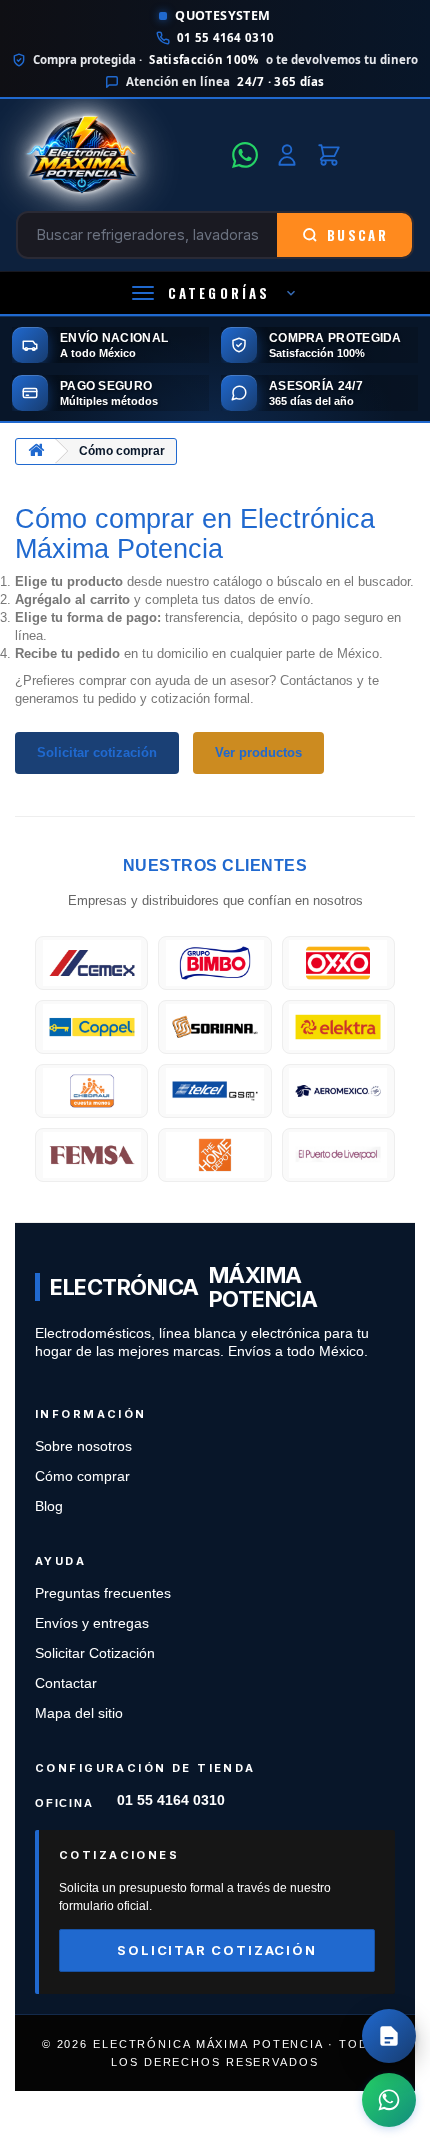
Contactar (66, 1683)
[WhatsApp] (245, 155)
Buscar (357, 235)
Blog (49, 1506)
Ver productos (258, 752)
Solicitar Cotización (95, 1653)
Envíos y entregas (92, 1623)
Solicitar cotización (97, 752)
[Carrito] (329, 155)
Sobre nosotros (83, 1446)
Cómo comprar (82, 1476)
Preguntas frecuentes (103, 1593)
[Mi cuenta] (287, 155)
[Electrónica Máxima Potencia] (118, 155)
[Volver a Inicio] (36, 451)
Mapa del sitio (79, 1713)
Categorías (219, 293)
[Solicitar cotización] (389, 2036)
